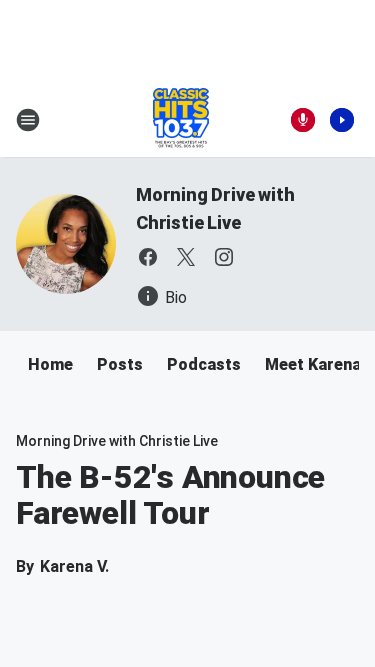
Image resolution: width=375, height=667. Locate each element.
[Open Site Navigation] (28, 120)
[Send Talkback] (303, 120)
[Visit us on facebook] (148, 257)
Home (50, 364)
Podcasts (204, 364)
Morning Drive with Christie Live (117, 441)
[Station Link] (181, 120)
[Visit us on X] (186, 257)
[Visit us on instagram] (224, 257)
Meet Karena (313, 364)
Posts (120, 364)
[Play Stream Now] (342, 120)
